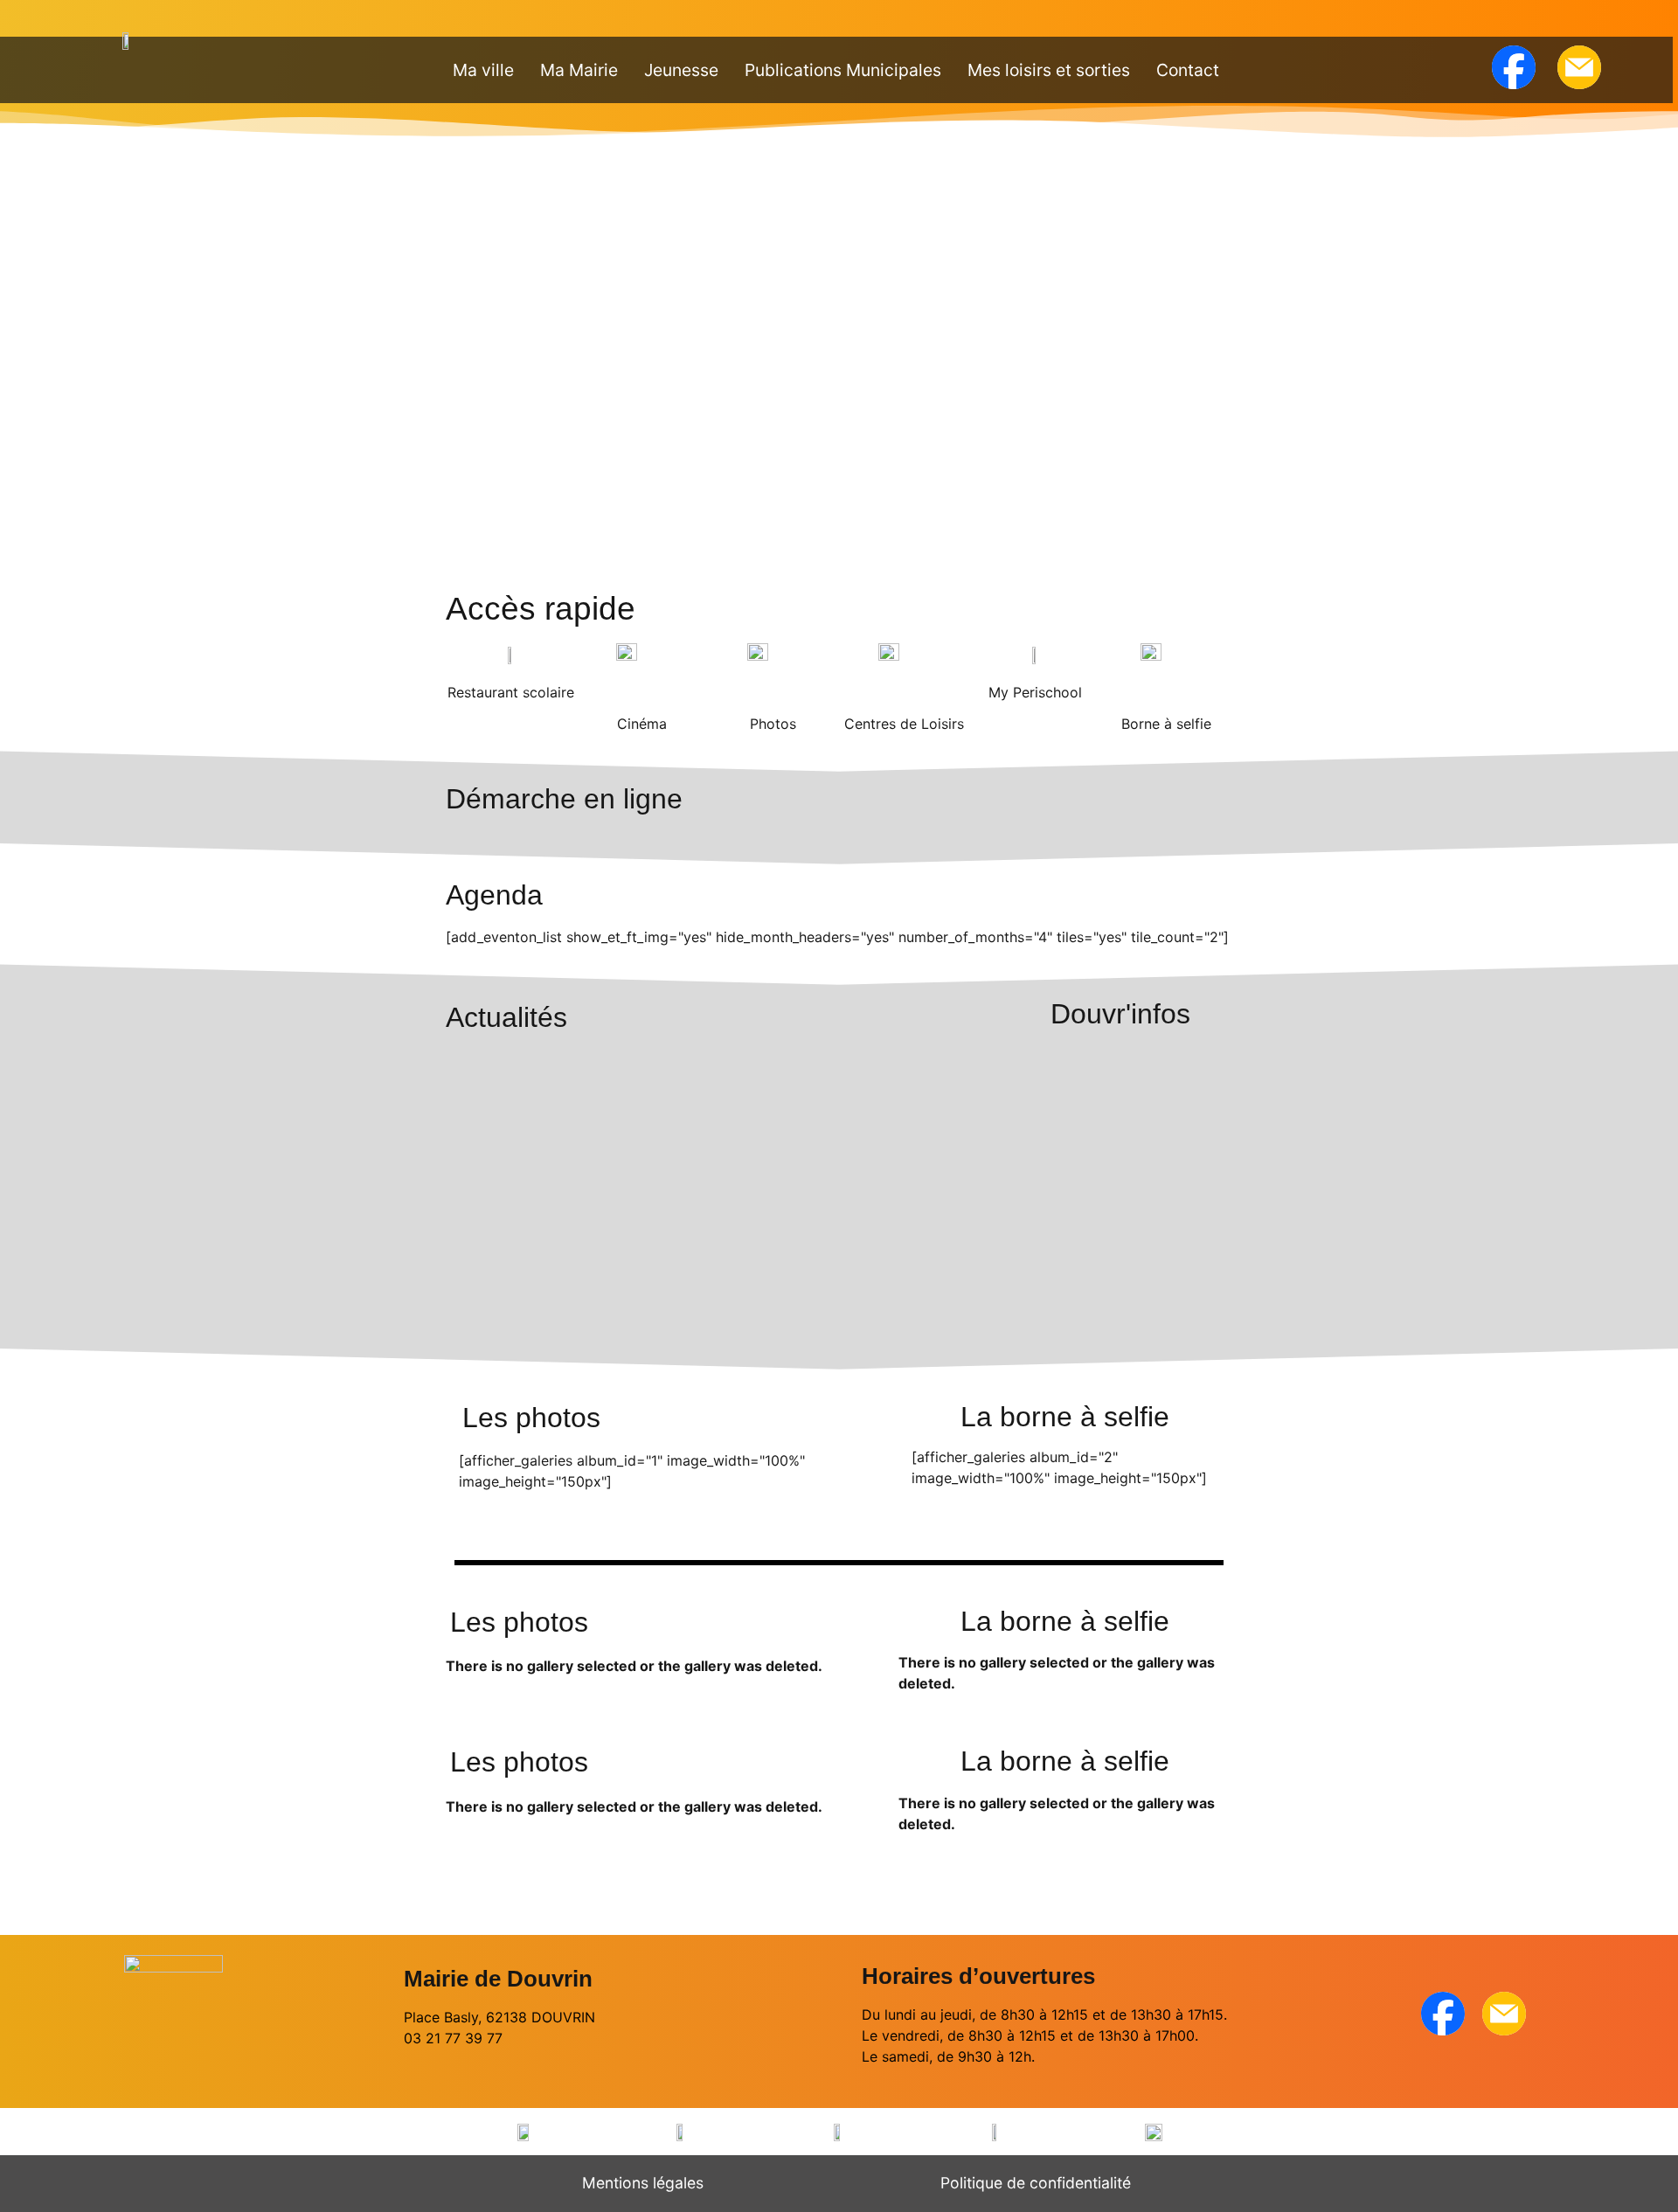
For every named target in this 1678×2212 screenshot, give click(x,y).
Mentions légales (643, 2183)
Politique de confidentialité (1036, 2183)
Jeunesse (681, 70)
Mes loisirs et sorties (1049, 70)
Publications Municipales (843, 70)
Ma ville (483, 70)
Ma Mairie (579, 70)
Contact (1188, 70)
